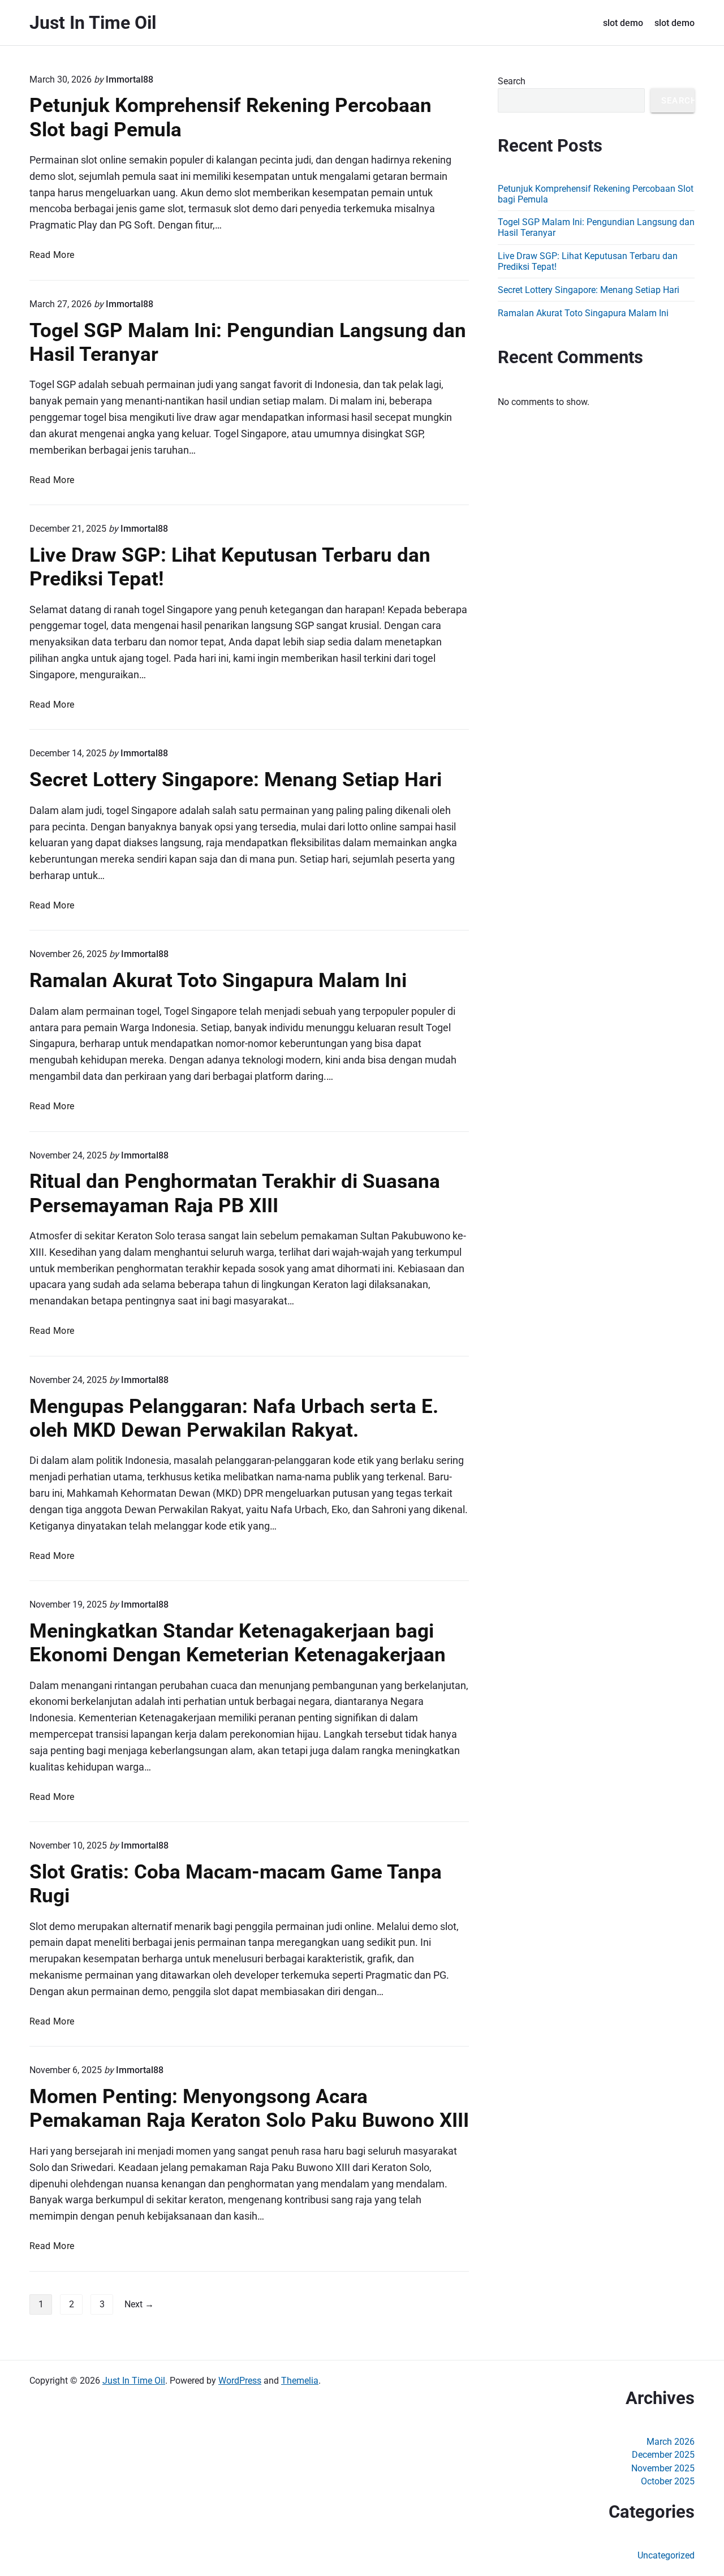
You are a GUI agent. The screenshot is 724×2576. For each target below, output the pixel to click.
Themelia (300, 2381)
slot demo (623, 23)
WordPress (240, 2381)
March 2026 (671, 2442)
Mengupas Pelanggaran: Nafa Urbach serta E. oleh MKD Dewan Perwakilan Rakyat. (234, 1418)
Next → (139, 2304)
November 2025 (663, 2468)
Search (512, 81)
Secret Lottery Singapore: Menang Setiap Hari (236, 779)
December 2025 (663, 2455)
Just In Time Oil (134, 2381)
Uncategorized (666, 2555)
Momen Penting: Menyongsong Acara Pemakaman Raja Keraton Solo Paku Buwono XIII (249, 2108)
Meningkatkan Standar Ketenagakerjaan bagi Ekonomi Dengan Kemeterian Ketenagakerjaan (238, 1643)
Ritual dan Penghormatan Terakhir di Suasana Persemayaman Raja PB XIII (235, 1193)
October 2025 (668, 2481)
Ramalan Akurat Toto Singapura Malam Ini (218, 980)
